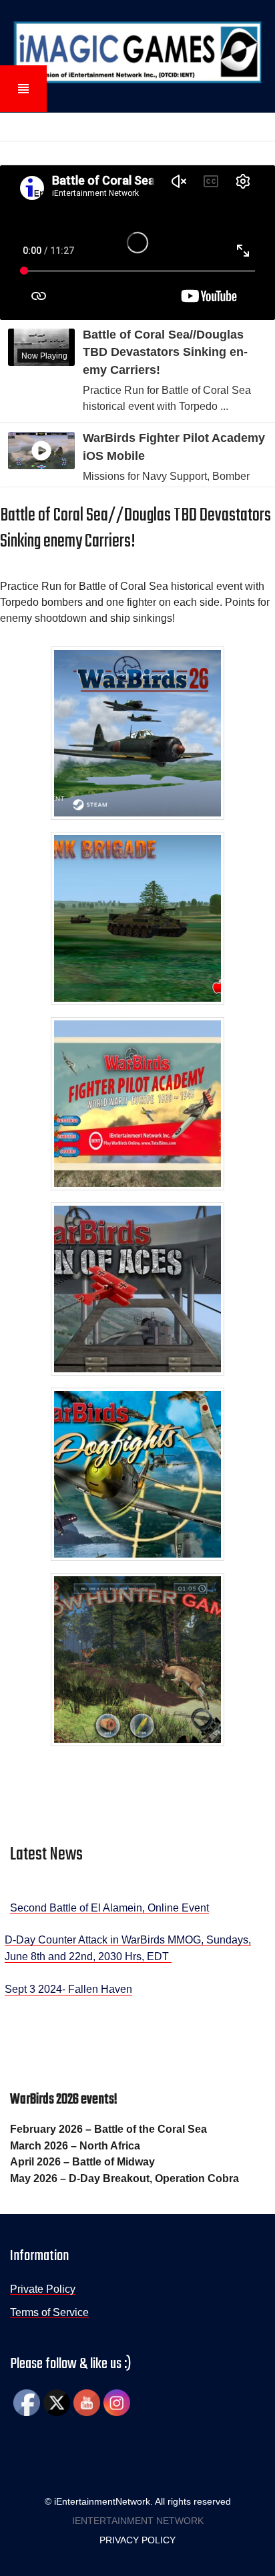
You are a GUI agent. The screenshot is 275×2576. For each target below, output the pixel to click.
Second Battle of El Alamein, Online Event (109, 1908)
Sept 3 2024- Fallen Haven (68, 1989)
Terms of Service (49, 2312)
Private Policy (43, 2289)
